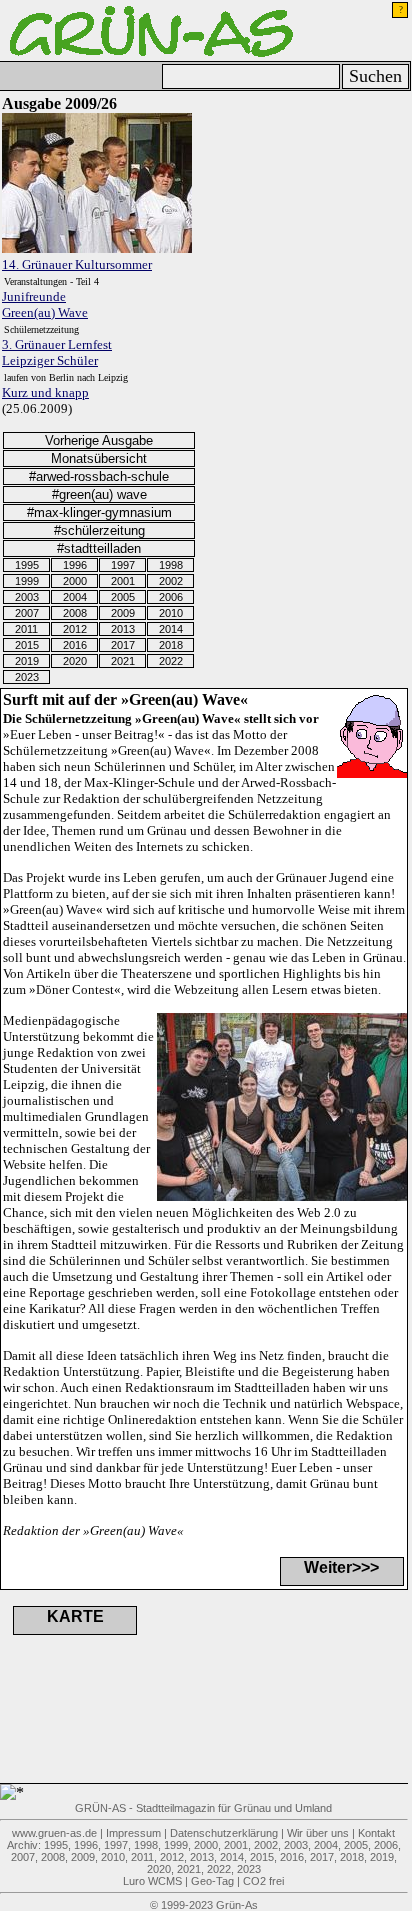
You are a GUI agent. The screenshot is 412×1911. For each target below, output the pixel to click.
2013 (123, 629)
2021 (123, 661)
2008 (75, 613)
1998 (171, 565)
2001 (123, 581)
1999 (27, 581)
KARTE (75, 1616)
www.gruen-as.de (54, 1833)
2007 (27, 613)
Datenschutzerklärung (224, 1833)
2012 (75, 629)
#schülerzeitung (99, 530)
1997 (123, 565)
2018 (171, 645)
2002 (171, 581)
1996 (75, 565)
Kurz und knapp (45, 392)
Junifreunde (34, 296)
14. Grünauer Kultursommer (77, 264)
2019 (27, 661)
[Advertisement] (300, 193)
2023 (27, 677)
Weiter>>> (341, 1567)
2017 (123, 645)
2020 (75, 661)
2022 (171, 661)
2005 (123, 597)
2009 (123, 613)
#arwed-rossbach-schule (99, 476)
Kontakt (376, 1833)
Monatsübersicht (99, 458)
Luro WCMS (152, 1881)
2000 (75, 581)
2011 (26, 629)
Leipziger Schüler (50, 360)
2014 (171, 629)
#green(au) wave (99, 494)
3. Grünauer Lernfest (57, 344)
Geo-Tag (212, 1881)
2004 (75, 597)
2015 (27, 645)
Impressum (133, 1833)
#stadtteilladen (99, 548)
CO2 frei (263, 1881)
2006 (171, 597)
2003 (27, 597)
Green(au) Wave (45, 312)
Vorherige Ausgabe (99, 440)
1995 (27, 565)
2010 (171, 613)
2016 (75, 645)
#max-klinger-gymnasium (99, 512)
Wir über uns (318, 1833)
